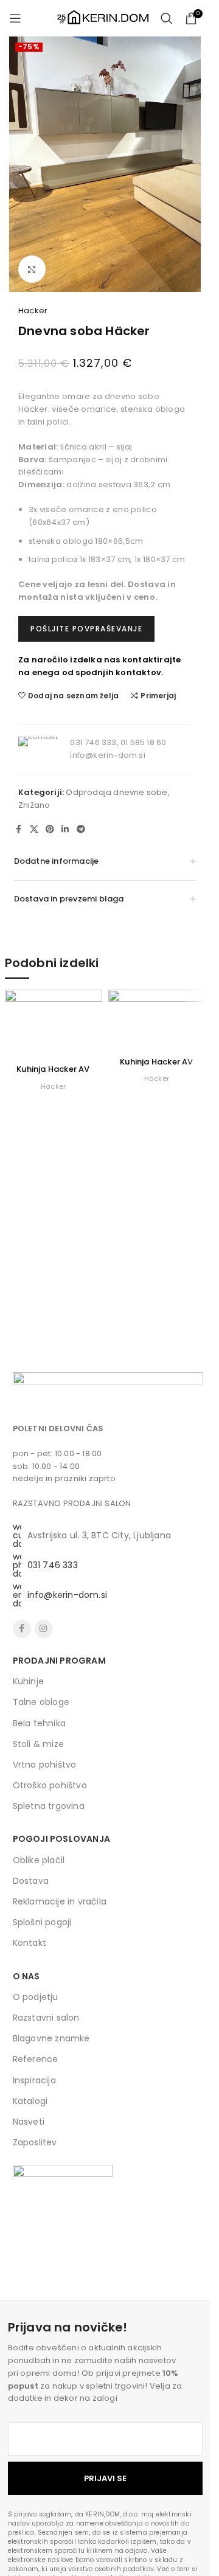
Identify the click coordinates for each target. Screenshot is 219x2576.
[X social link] (34, 829)
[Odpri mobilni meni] (15, 18)
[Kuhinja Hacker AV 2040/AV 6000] (54, 1024)
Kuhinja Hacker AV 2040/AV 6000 (53, 1074)
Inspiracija (34, 2080)
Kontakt (30, 1943)
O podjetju (36, 1997)
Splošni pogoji (42, 1922)
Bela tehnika (39, 1723)
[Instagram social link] (44, 1629)
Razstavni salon (46, 2018)
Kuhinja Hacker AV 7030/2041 (156, 1067)
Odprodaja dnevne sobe (116, 792)
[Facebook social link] (19, 829)
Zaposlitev (35, 2142)
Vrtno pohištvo (45, 1765)
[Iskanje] (167, 18)
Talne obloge (41, 1702)
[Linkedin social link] (65, 829)
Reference (36, 2059)
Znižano (34, 805)
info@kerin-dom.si (107, 755)
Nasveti (29, 2122)
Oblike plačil (39, 1860)
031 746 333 (53, 1565)
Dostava (31, 1881)
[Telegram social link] (81, 829)
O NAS (26, 1976)
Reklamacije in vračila (60, 1901)
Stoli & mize (38, 1744)
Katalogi (30, 2101)
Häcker (33, 311)
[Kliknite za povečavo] (32, 269)
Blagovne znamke (51, 2038)
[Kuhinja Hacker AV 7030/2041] (157, 1020)
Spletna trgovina (49, 1806)
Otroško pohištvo (50, 1785)
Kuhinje (28, 1681)
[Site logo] (103, 17)
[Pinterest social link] (50, 829)
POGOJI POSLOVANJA (61, 1839)
